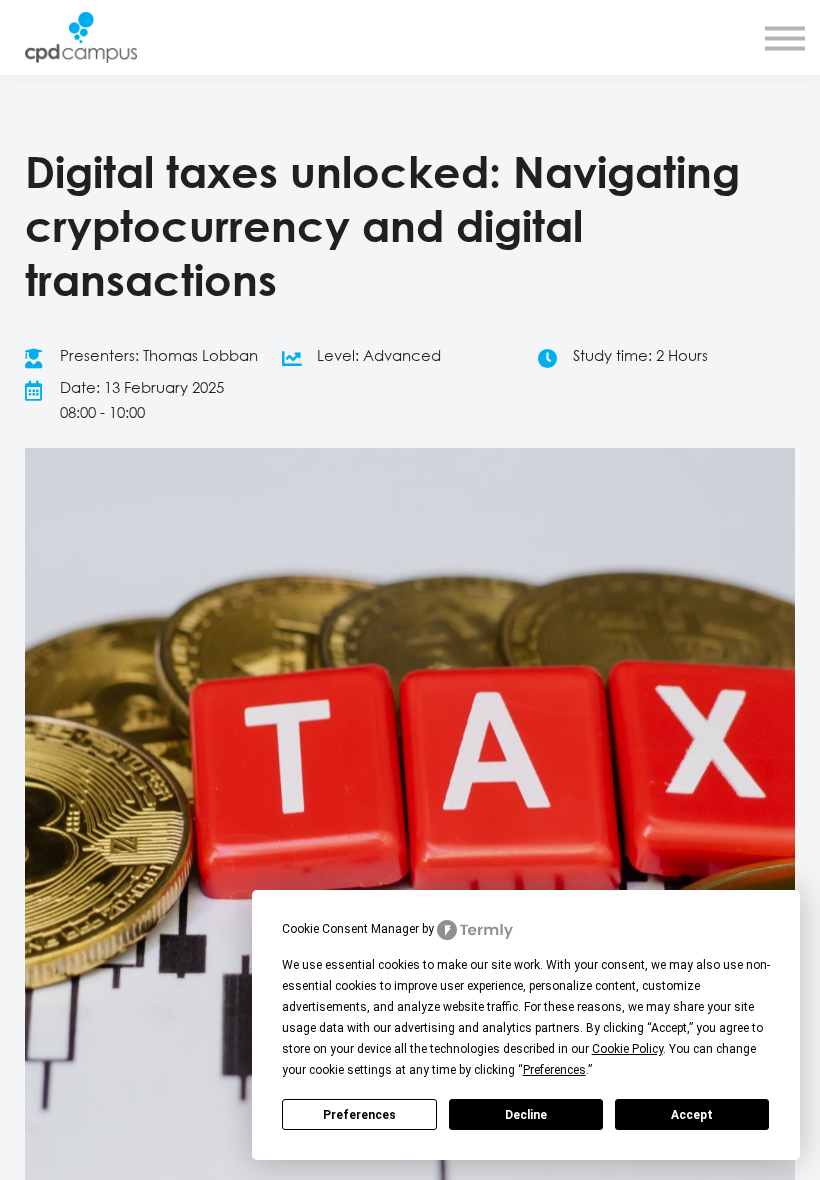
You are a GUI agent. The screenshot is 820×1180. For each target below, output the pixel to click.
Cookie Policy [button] (627, 1049)
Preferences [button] (554, 1070)
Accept (692, 1115)
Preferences (359, 1115)
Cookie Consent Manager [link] (350, 929)
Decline (526, 1115)
